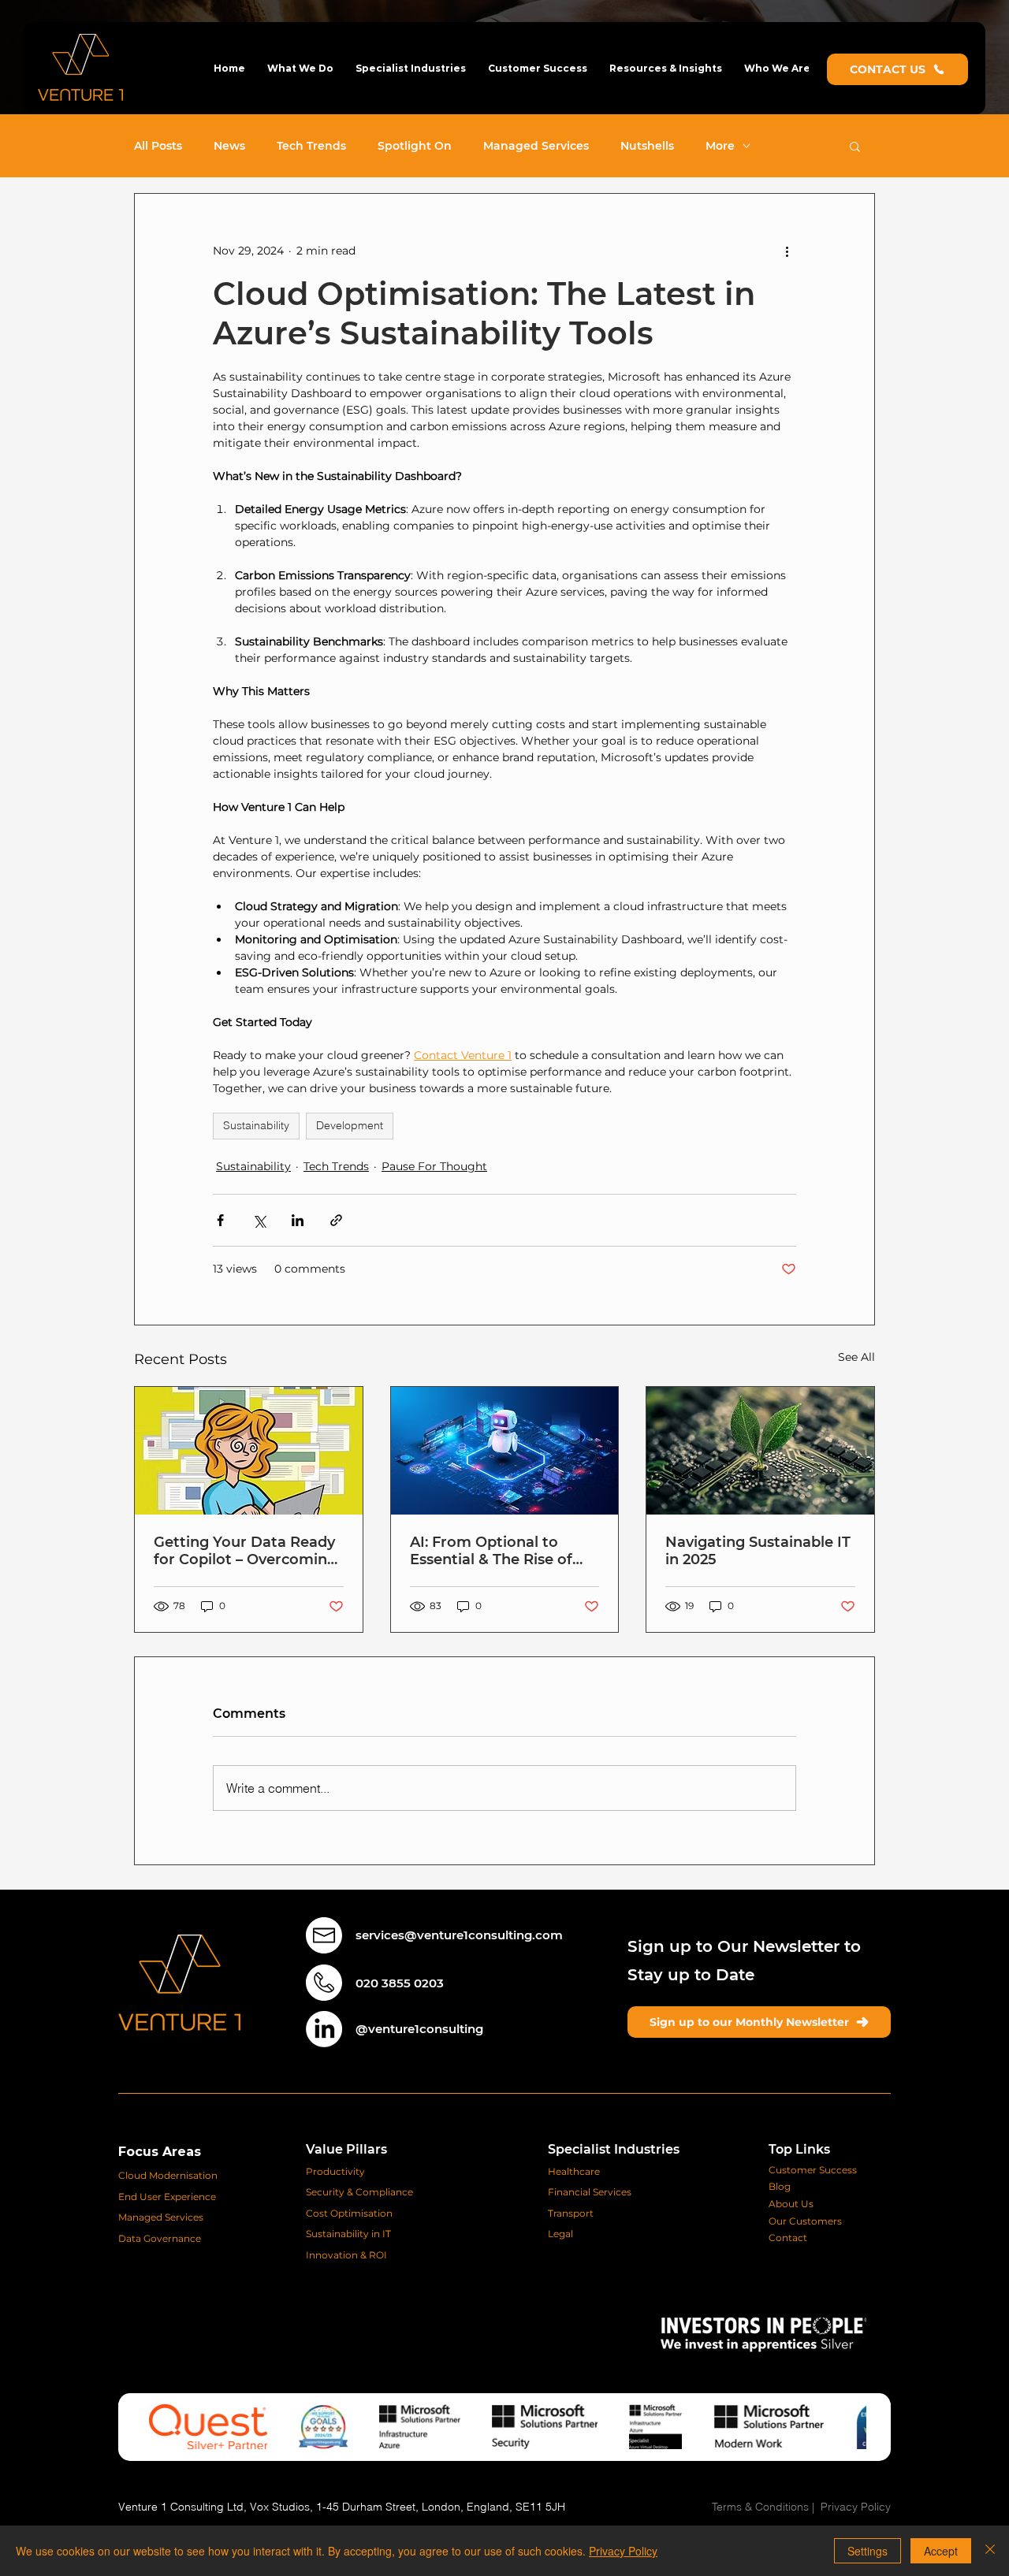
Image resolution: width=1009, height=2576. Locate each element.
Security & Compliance (361, 2192)
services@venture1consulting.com (459, 1935)
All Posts (158, 146)
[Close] (990, 2551)
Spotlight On (415, 146)
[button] (300, 68)
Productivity (335, 2171)
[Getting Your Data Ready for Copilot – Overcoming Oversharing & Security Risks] (249, 1451)
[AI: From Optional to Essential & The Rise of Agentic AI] (505, 1451)
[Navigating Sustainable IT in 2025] (760, 1451)
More (720, 146)
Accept (941, 2551)
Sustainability (256, 1125)
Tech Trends (311, 146)
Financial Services (590, 2192)
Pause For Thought (434, 1166)
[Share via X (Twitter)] (259, 1220)
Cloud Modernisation (168, 2175)
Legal (560, 2234)
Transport (571, 2213)
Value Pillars (346, 2149)
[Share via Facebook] (220, 1220)
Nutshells (647, 146)
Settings (868, 2551)
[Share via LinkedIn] (298, 1220)
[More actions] (787, 251)
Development (350, 1125)
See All (856, 1357)
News (229, 146)
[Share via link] (336, 1220)
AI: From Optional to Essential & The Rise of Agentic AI (491, 1551)
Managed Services (536, 146)
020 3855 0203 (400, 1983)
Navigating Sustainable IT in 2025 (758, 1551)
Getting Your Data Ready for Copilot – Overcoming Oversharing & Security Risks (245, 1551)
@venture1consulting (419, 2029)
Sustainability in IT (350, 2234)
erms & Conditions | (769, 2507)
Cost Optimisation (349, 2213)
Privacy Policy (856, 2507)
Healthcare (574, 2171)
